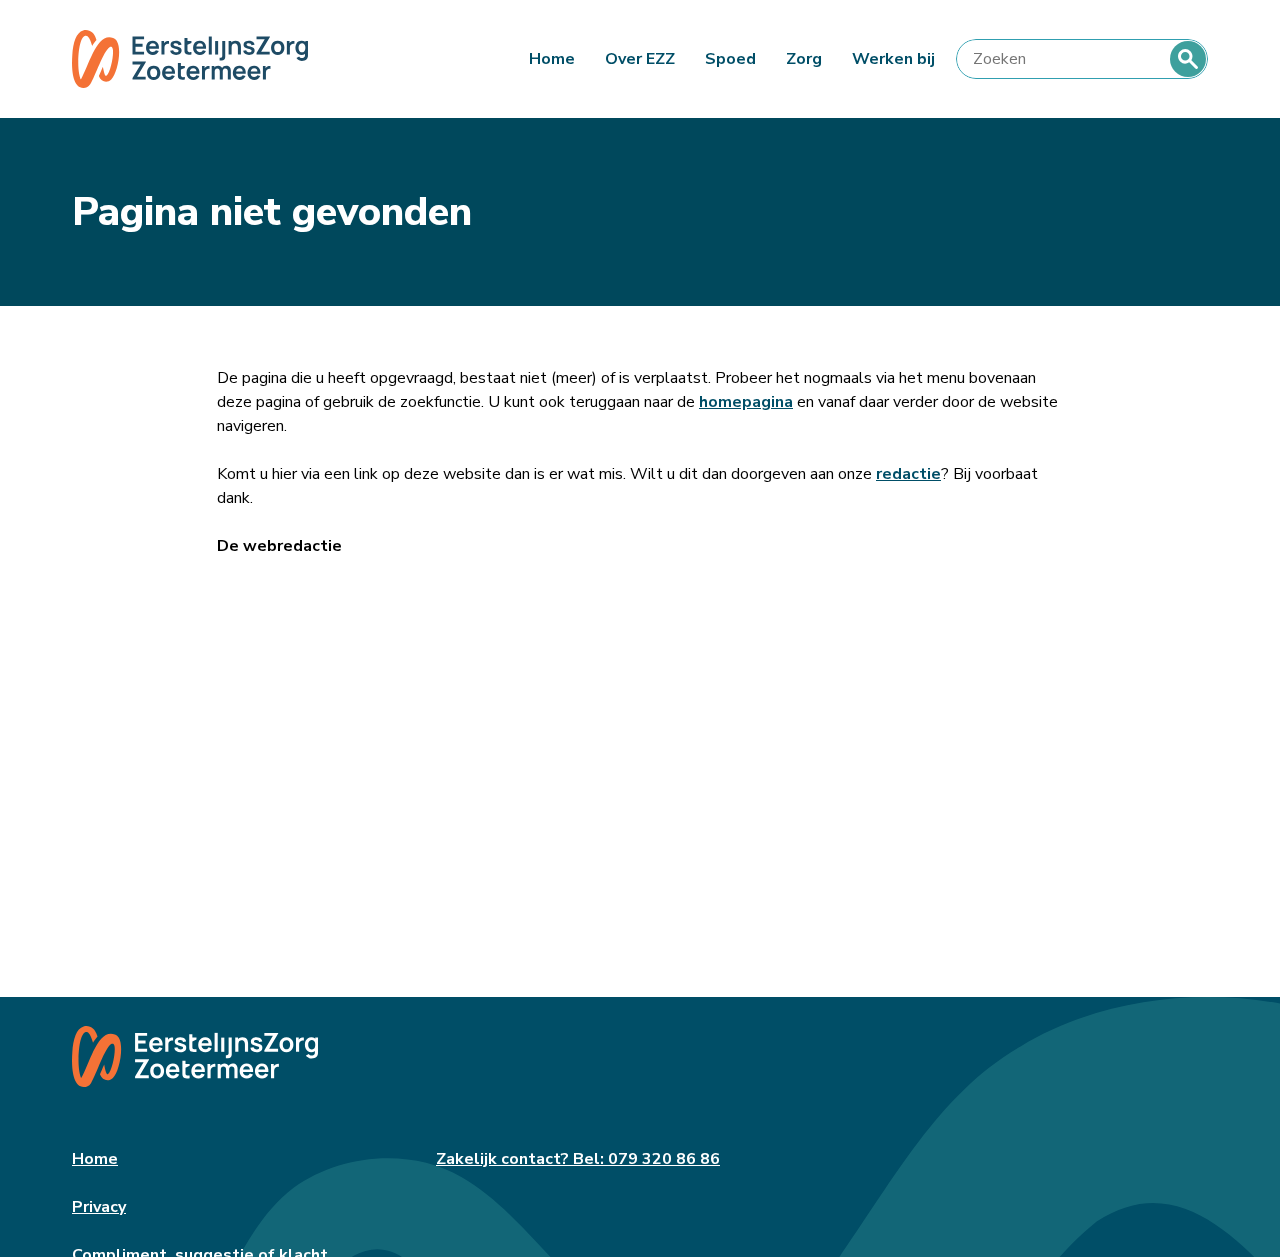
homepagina (746, 402)
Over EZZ (640, 59)
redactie (908, 474)
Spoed (730, 59)
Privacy (99, 1207)
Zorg (804, 59)
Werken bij (893, 59)
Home (552, 59)
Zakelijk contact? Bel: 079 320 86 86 (578, 1159)
